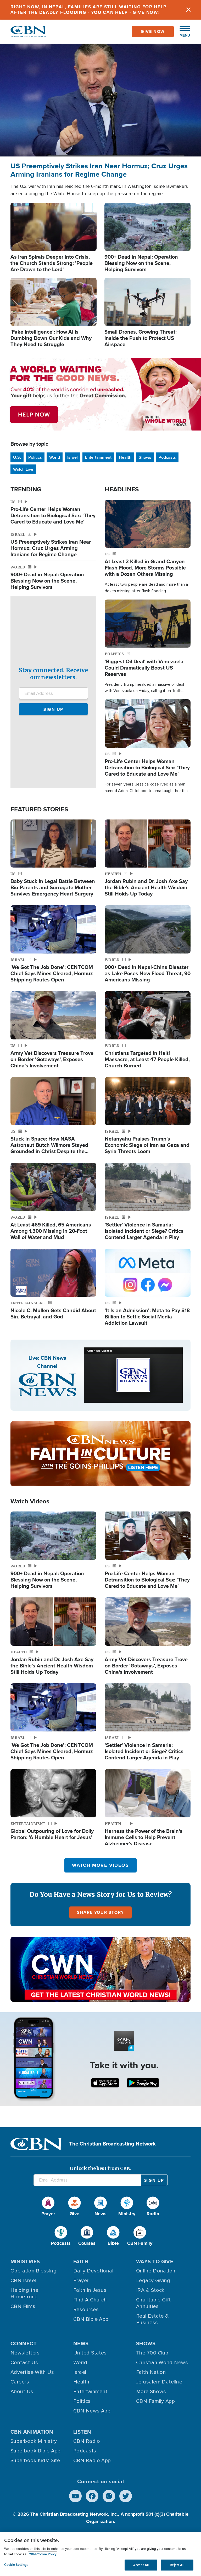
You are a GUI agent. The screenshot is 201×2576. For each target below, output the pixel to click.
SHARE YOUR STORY (100, 1912)
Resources (86, 2310)
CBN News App (92, 2411)
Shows (145, 457)
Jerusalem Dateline (159, 2382)
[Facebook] (92, 2496)
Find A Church (90, 2300)
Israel (72, 457)
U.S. (17, 457)
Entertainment (98, 457)
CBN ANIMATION (32, 2432)
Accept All (141, 2565)
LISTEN (82, 2432)
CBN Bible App (91, 2319)
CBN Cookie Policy (43, 2554)
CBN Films (23, 2306)
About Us (22, 2392)
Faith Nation (151, 2372)
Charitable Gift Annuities (153, 2303)
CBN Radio (87, 2441)
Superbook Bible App (36, 2451)
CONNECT (24, 2344)
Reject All (177, 2565)
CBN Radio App (92, 2461)
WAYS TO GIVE (155, 2261)
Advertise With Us (32, 2372)
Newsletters (25, 2353)
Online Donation (156, 2271)
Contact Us (24, 2363)
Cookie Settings (16, 2565)
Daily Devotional (93, 2271)
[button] (182, 32)
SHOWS (146, 2344)
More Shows (151, 2392)
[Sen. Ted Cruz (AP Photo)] (100, 100)
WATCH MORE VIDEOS (100, 1865)
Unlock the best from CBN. (100, 2168)
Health (125, 457)
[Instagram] (109, 2496)
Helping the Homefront (24, 2293)
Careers (20, 2382)
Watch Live (23, 469)
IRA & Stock (150, 2290)
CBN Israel (23, 2281)
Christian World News (162, 2363)
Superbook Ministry (34, 2441)
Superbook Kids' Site (35, 2461)
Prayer (81, 2281)
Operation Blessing (33, 2271)
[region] (100, 2554)
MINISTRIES (25, 2261)
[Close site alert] (188, 10)
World (55, 457)
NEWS (81, 2344)
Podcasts (167, 457)
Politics (35, 457)
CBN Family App (155, 2401)
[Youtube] (75, 2496)
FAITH (81, 2261)
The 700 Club (152, 2353)
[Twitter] (126, 2496)
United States (90, 2353)
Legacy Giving (153, 2281)
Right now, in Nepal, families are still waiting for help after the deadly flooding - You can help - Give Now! (89, 10)
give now (153, 31)
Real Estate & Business (152, 2319)
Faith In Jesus (90, 2290)
